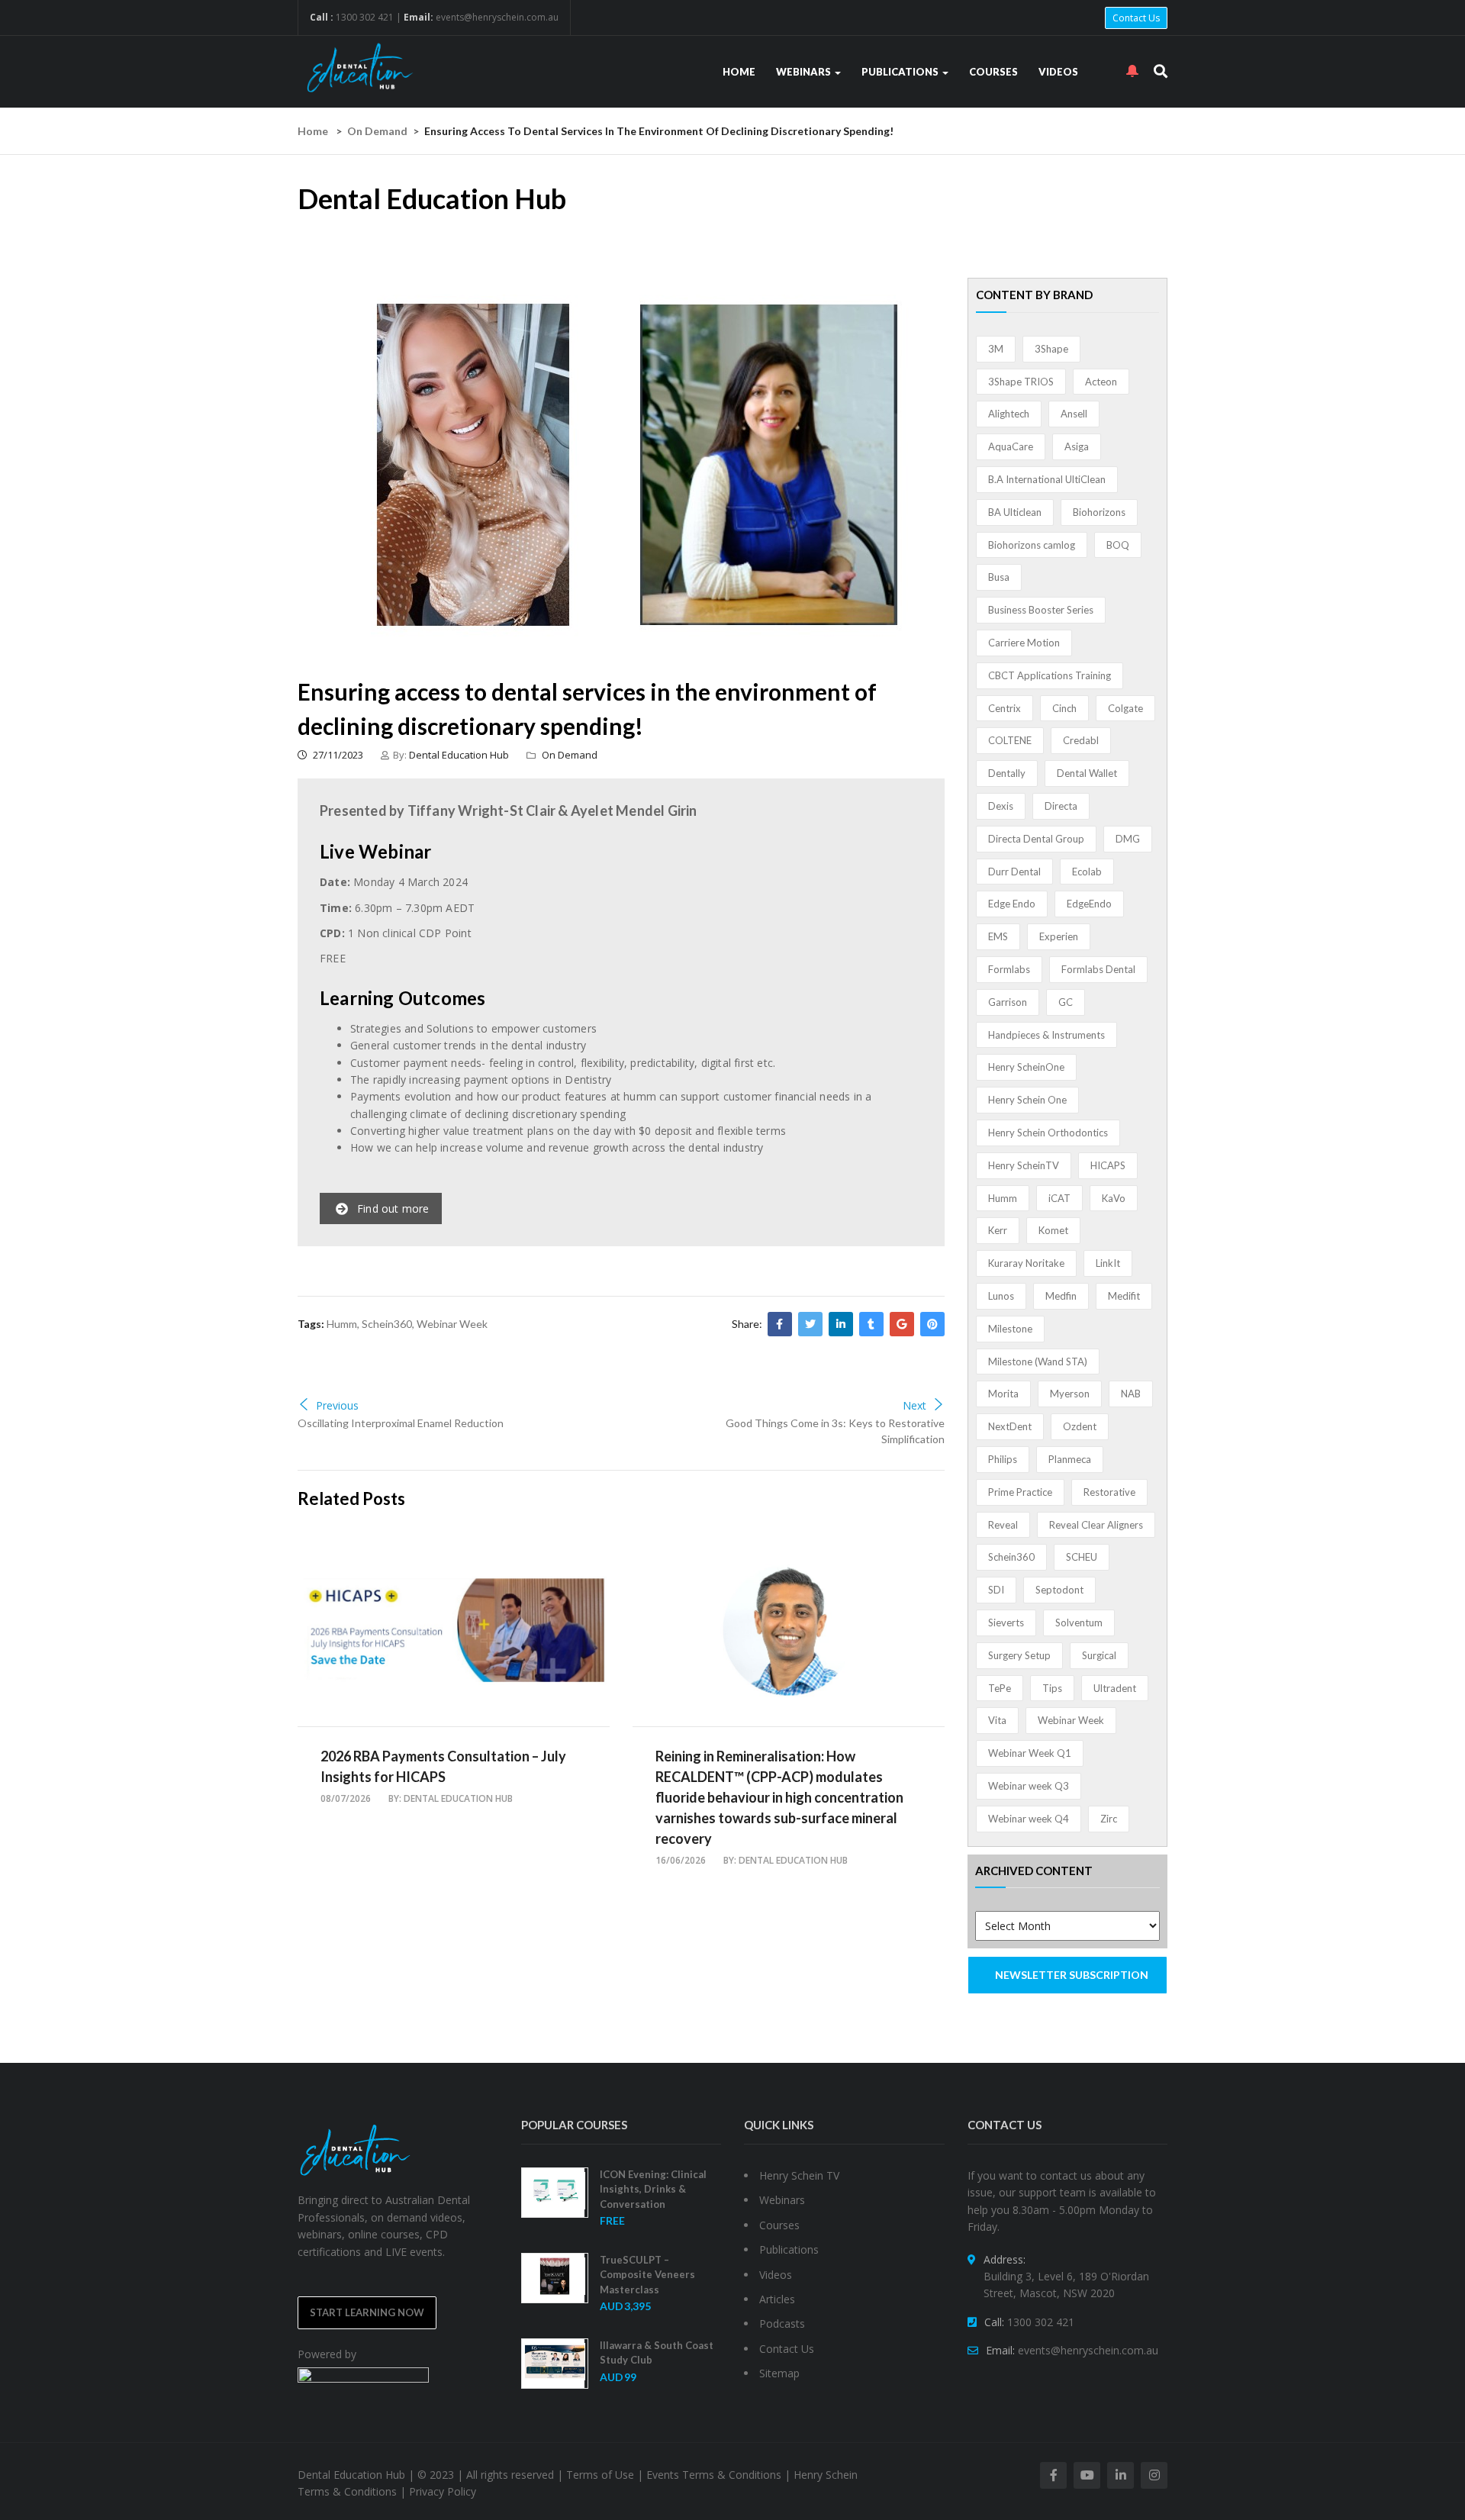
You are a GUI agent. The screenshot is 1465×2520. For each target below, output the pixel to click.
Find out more (393, 1208)
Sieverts (1006, 1623)
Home (739, 72)
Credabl (1081, 740)
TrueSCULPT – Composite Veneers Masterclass (647, 2275)
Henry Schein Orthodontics (1048, 1133)
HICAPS (1108, 1165)
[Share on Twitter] (810, 1324)
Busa (999, 577)
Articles (777, 2299)
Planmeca (1070, 1459)
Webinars (805, 72)
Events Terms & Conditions (714, 2475)
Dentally (1007, 773)
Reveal (1003, 1525)
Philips (1003, 1459)
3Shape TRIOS (1021, 382)
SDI (996, 1590)
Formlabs (1009, 969)
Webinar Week (452, 1324)
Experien (1059, 936)
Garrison (1008, 1002)
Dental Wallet (1087, 773)
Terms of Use (600, 2475)
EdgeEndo (1089, 904)
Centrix (1005, 708)
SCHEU (1082, 1557)
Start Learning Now (367, 2312)
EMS (998, 936)
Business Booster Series (1041, 610)
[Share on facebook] (780, 1324)
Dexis (1001, 806)
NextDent (1010, 1426)
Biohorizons (1099, 512)
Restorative (1109, 1492)
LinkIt (1108, 1263)
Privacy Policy (443, 2491)
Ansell (1074, 414)
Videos (1058, 72)
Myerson (1070, 1394)
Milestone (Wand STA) (1038, 1362)
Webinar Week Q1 (1030, 1753)
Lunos (1001, 1296)
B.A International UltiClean (1047, 479)
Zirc (1109, 1819)
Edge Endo (1012, 904)
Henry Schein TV (799, 2175)
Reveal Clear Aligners (1096, 1525)
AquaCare (1011, 446)
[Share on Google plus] (902, 1324)
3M (996, 349)
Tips (1052, 1688)
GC (1066, 1002)
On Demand (377, 131)
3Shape (1051, 349)
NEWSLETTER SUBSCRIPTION (1072, 1975)
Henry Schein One (1027, 1100)
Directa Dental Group (1036, 839)
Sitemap (779, 2373)
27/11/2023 (337, 755)
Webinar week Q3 (1029, 1786)
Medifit (1124, 1296)
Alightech (1009, 414)
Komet (1053, 1230)
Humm (342, 1324)
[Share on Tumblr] (871, 1324)
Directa (1061, 806)
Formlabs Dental (1098, 969)
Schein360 (387, 1324)
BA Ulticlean (1015, 512)
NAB (1131, 1394)
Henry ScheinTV (1024, 1165)
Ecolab (1087, 872)
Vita (997, 1720)
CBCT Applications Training (1050, 675)
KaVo (1114, 1198)
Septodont (1059, 1590)
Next (914, 1405)
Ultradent (1115, 1688)
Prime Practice (1020, 1492)
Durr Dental (1014, 872)
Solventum (1079, 1623)
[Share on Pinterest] (932, 1324)
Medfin (1061, 1296)
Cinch (1064, 708)
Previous (337, 1405)
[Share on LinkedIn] (841, 1324)
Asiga (1077, 446)
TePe (1000, 1688)
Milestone (1010, 1329)
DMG (1128, 839)
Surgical (1099, 1655)
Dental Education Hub (459, 755)
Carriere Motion (1024, 643)
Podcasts (782, 2323)
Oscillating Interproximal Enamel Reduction (401, 1423)
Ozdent (1080, 1426)
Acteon (1101, 382)
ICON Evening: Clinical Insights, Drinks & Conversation (653, 2189)
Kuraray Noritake (1026, 1263)
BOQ (1118, 545)
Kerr (998, 1230)
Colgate (1125, 708)
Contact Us (1136, 18)
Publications (901, 72)
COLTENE (1010, 740)
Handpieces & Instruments (1046, 1035)
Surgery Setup (1019, 1655)
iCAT (1059, 1198)
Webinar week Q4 (1029, 1819)
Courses (993, 72)
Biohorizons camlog (1032, 545)
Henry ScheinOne (1026, 1067)
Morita (1003, 1394)
